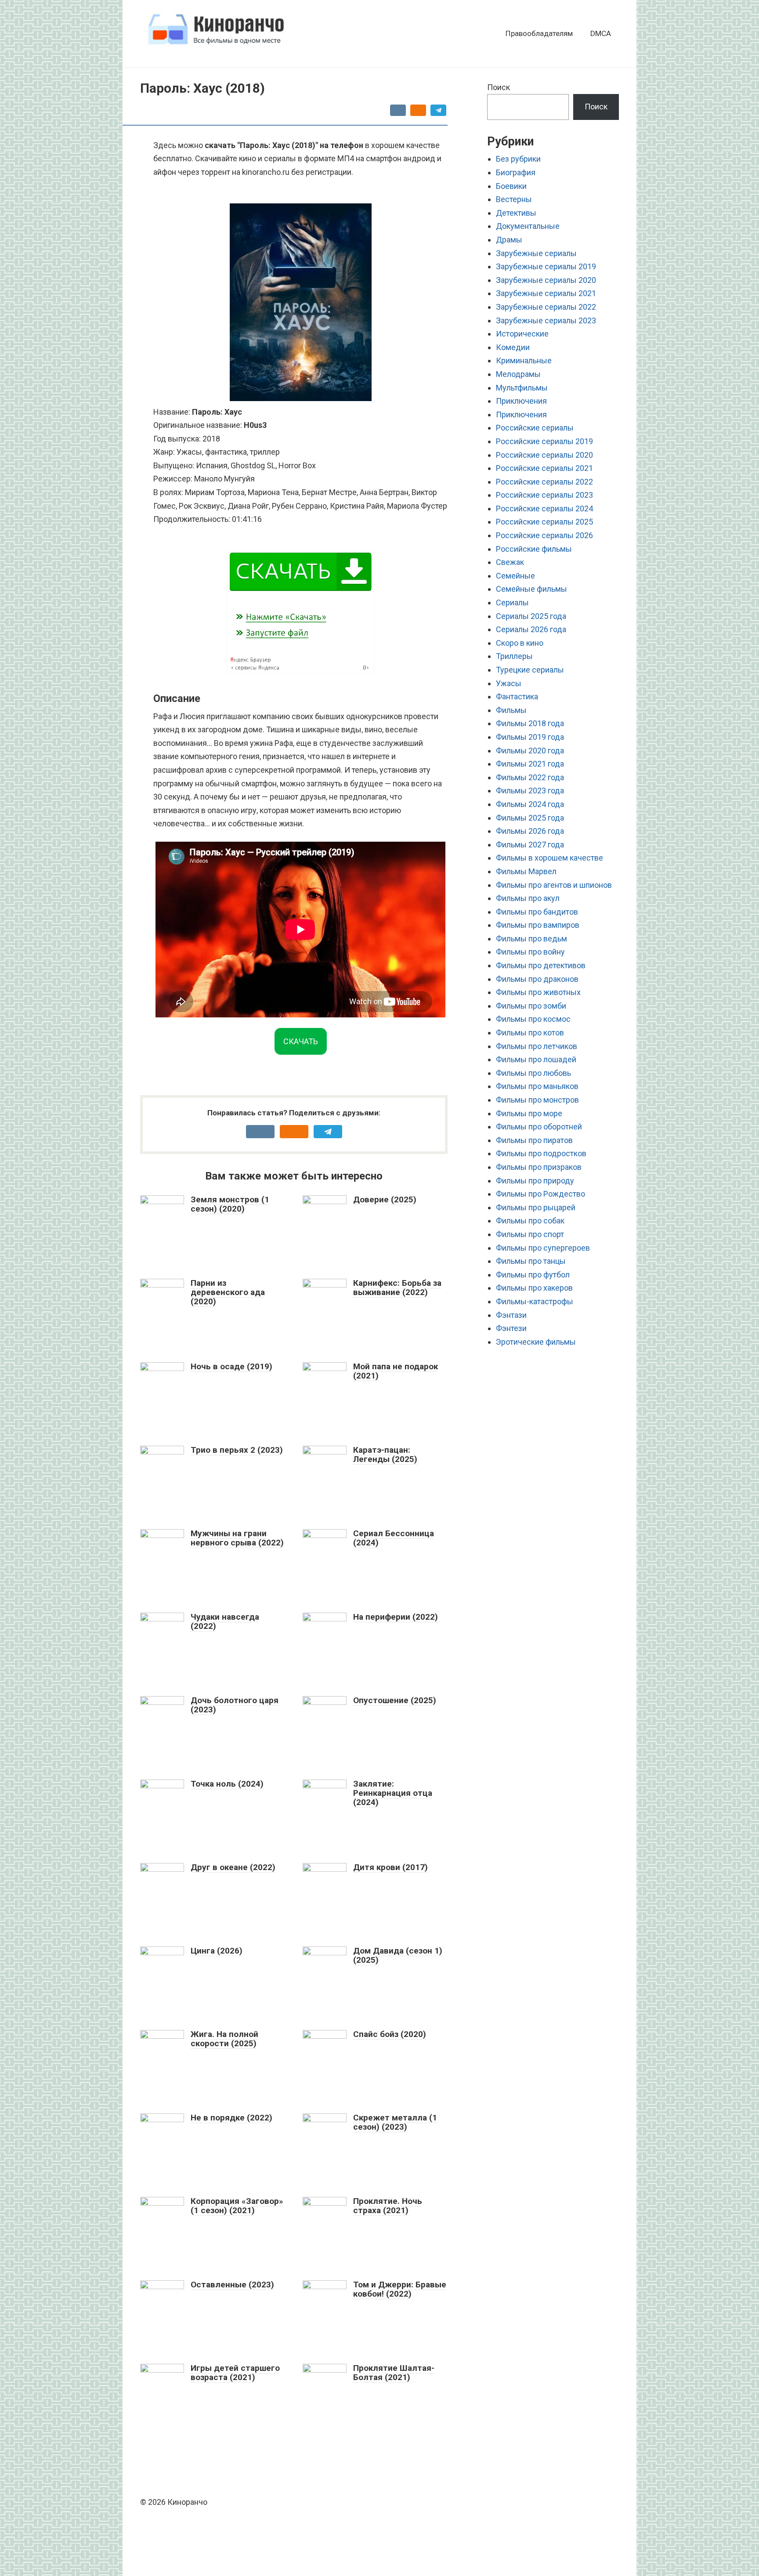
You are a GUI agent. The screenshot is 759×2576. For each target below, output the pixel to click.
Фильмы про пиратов (534, 1140)
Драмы (509, 240)
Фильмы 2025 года (530, 818)
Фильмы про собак (530, 1221)
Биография (516, 172)
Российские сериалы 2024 (544, 508)
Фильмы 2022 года (530, 777)
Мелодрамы (518, 374)
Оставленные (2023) (232, 2285)
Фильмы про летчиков (537, 1046)
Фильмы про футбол (533, 1275)
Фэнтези (511, 1328)
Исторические (522, 334)
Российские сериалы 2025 (544, 522)
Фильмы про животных (538, 992)
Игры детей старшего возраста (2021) (235, 2373)
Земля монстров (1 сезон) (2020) (230, 1204)
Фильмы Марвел (526, 871)
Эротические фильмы (536, 1342)
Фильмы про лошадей (536, 1059)
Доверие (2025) (385, 1199)
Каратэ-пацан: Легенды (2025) (385, 1454)
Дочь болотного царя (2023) (235, 1705)
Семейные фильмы (531, 589)
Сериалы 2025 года (531, 616)
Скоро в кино (520, 643)
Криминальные (524, 360)
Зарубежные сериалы (536, 253)
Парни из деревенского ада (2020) (228, 1292)
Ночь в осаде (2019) (231, 1366)
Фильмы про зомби (531, 1006)
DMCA (601, 33)
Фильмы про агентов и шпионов (554, 885)
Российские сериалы (535, 428)
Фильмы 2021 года (530, 764)
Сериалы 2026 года (531, 629)
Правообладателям (539, 33)
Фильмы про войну (530, 952)
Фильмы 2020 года (530, 751)
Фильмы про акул (528, 898)
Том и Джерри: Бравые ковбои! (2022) (400, 2289)
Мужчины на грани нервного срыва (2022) (237, 1538)
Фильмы (511, 710)
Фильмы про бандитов (537, 912)
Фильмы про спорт (530, 1234)
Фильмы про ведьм (531, 939)
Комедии (513, 347)
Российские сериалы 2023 (544, 495)
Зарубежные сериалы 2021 (546, 293)
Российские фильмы (534, 549)
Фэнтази (511, 1315)
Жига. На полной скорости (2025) (224, 2039)
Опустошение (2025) (395, 1700)
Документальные (528, 226)
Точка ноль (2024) (227, 1784)
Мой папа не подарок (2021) (396, 1371)
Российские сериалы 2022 (544, 482)
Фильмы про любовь (533, 1073)
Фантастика (517, 696)
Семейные (515, 576)
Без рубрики (518, 159)
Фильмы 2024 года (530, 804)
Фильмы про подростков (541, 1153)
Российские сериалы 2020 (544, 455)
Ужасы (509, 683)
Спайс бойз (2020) (390, 2034)
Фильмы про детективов (541, 965)
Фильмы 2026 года (530, 831)
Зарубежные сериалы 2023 (546, 320)
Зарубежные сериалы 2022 (546, 307)
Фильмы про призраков (539, 1167)
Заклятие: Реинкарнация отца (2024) (393, 1793)
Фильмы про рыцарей (536, 1207)
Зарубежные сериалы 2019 (546, 266)
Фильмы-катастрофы (535, 1301)
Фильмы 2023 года (530, 791)
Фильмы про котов (530, 1033)
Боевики (511, 186)
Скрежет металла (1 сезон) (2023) (395, 2122)
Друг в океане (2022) (233, 1867)
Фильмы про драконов (537, 979)
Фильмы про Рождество (540, 1194)
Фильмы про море (529, 1113)
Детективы (516, 213)
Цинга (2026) (217, 1951)
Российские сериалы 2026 (544, 535)
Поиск (499, 87)
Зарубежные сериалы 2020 (546, 280)
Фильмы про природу (535, 1181)
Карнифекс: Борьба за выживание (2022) (397, 1288)
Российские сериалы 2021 (544, 468)
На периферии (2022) (396, 1617)
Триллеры (514, 656)
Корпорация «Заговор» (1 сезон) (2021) (237, 2206)
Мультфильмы (522, 388)
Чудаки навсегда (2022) (225, 1621)
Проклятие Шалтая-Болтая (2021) (394, 2373)
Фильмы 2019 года (530, 737)
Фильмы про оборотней (539, 1127)
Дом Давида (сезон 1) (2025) (398, 1955)
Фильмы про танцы (531, 1261)
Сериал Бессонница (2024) (394, 1538)
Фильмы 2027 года (530, 845)
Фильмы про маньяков (537, 1086)
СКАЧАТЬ (301, 1041)
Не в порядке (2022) (231, 2118)
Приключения (521, 401)
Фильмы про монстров (537, 1100)
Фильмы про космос (533, 1019)
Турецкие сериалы (530, 670)
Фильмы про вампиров (538, 925)
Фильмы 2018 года (530, 723)
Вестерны (514, 199)
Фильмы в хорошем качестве (549, 858)
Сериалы (512, 602)
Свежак (510, 562)
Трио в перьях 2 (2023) (237, 1450)
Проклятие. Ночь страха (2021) (388, 2206)
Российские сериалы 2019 (544, 441)
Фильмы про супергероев (543, 1248)
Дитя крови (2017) (390, 1867)
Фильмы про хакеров (534, 1288)
